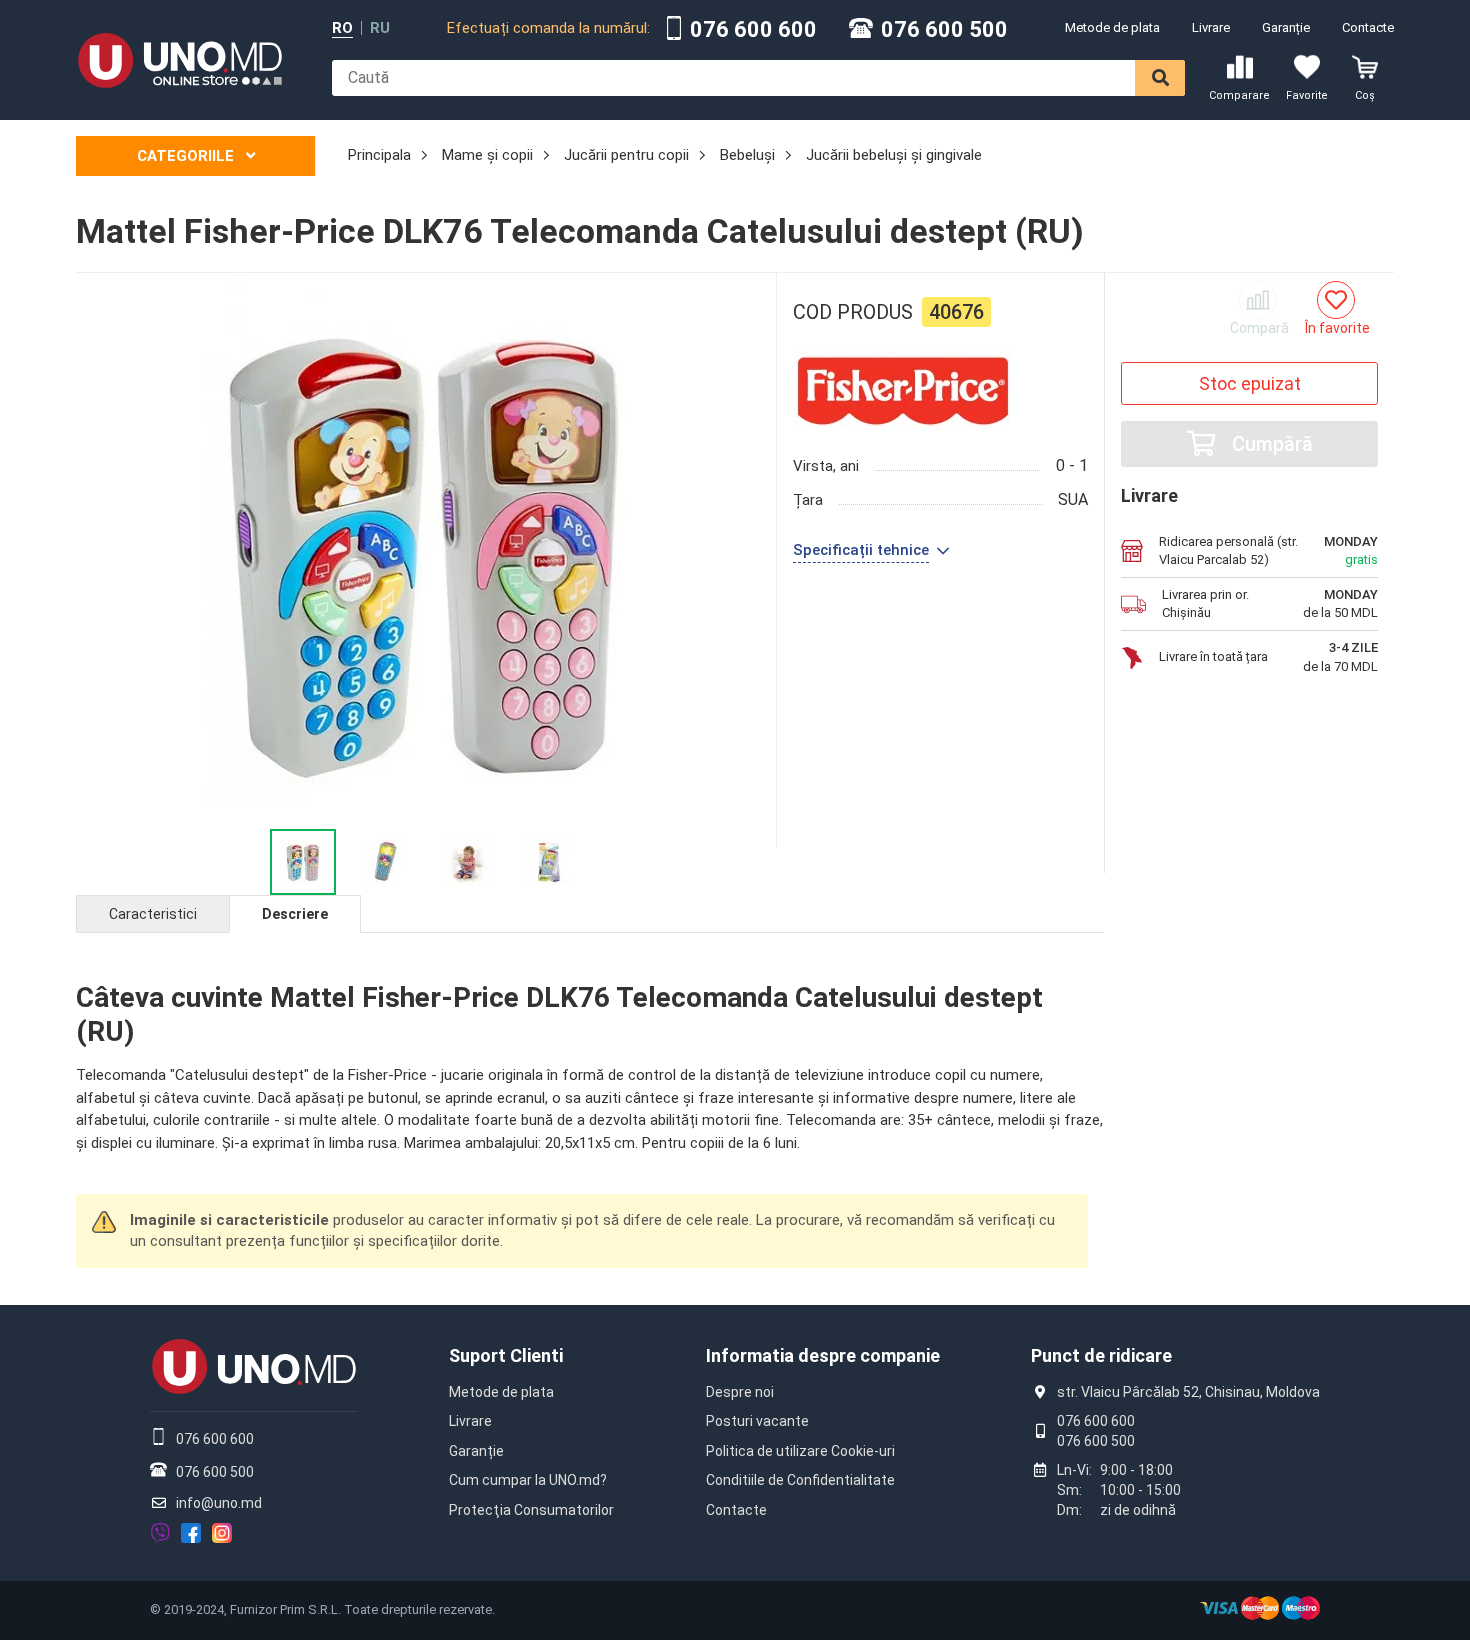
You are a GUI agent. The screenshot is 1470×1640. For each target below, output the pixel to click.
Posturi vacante (757, 1421)
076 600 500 (944, 30)
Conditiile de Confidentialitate (800, 1480)
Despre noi (740, 1392)
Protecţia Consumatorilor (531, 1510)
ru (380, 28)
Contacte (1368, 27)
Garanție (1286, 27)
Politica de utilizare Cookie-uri (800, 1451)
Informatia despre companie (823, 1355)
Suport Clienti (506, 1355)
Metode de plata (1112, 27)
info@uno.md (219, 1503)
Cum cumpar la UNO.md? (528, 1480)
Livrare (1211, 27)
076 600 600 (753, 30)
